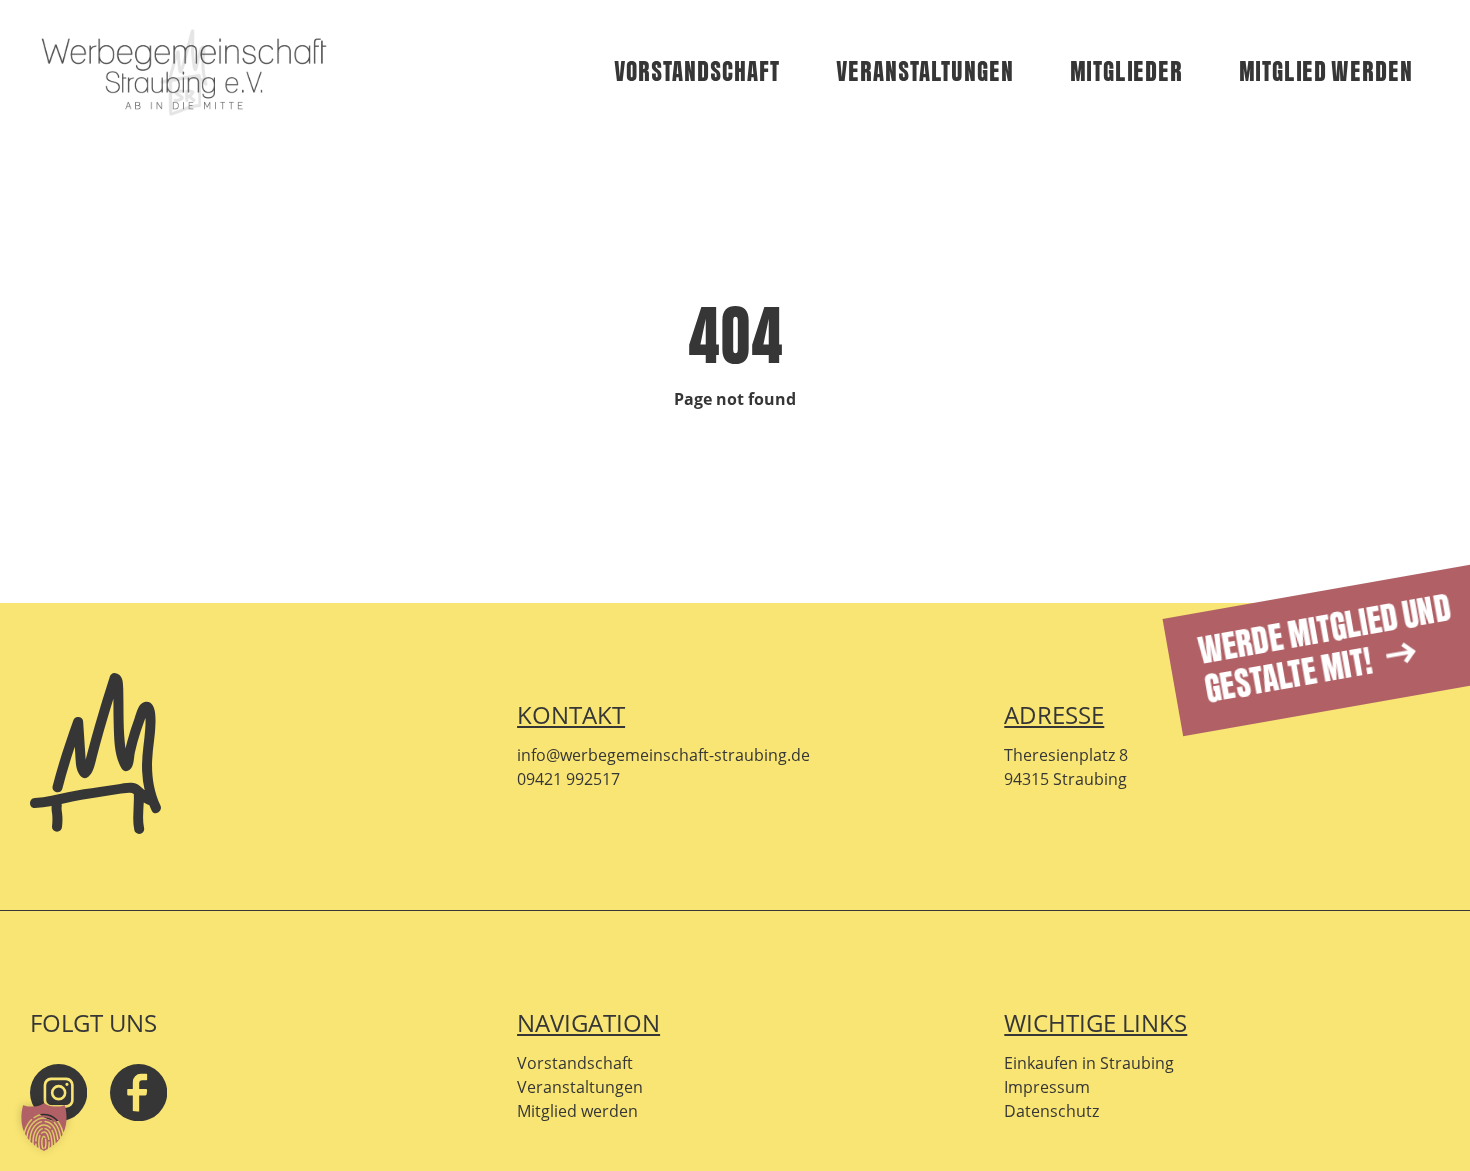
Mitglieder (1126, 73)
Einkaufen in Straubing (1089, 1063)
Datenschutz (1051, 1111)
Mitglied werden (1326, 73)
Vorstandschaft (697, 73)
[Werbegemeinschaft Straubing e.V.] (184, 73)
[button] (44, 1127)
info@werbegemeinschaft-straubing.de (663, 755)
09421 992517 (568, 779)
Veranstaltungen (925, 73)
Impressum (1047, 1087)
